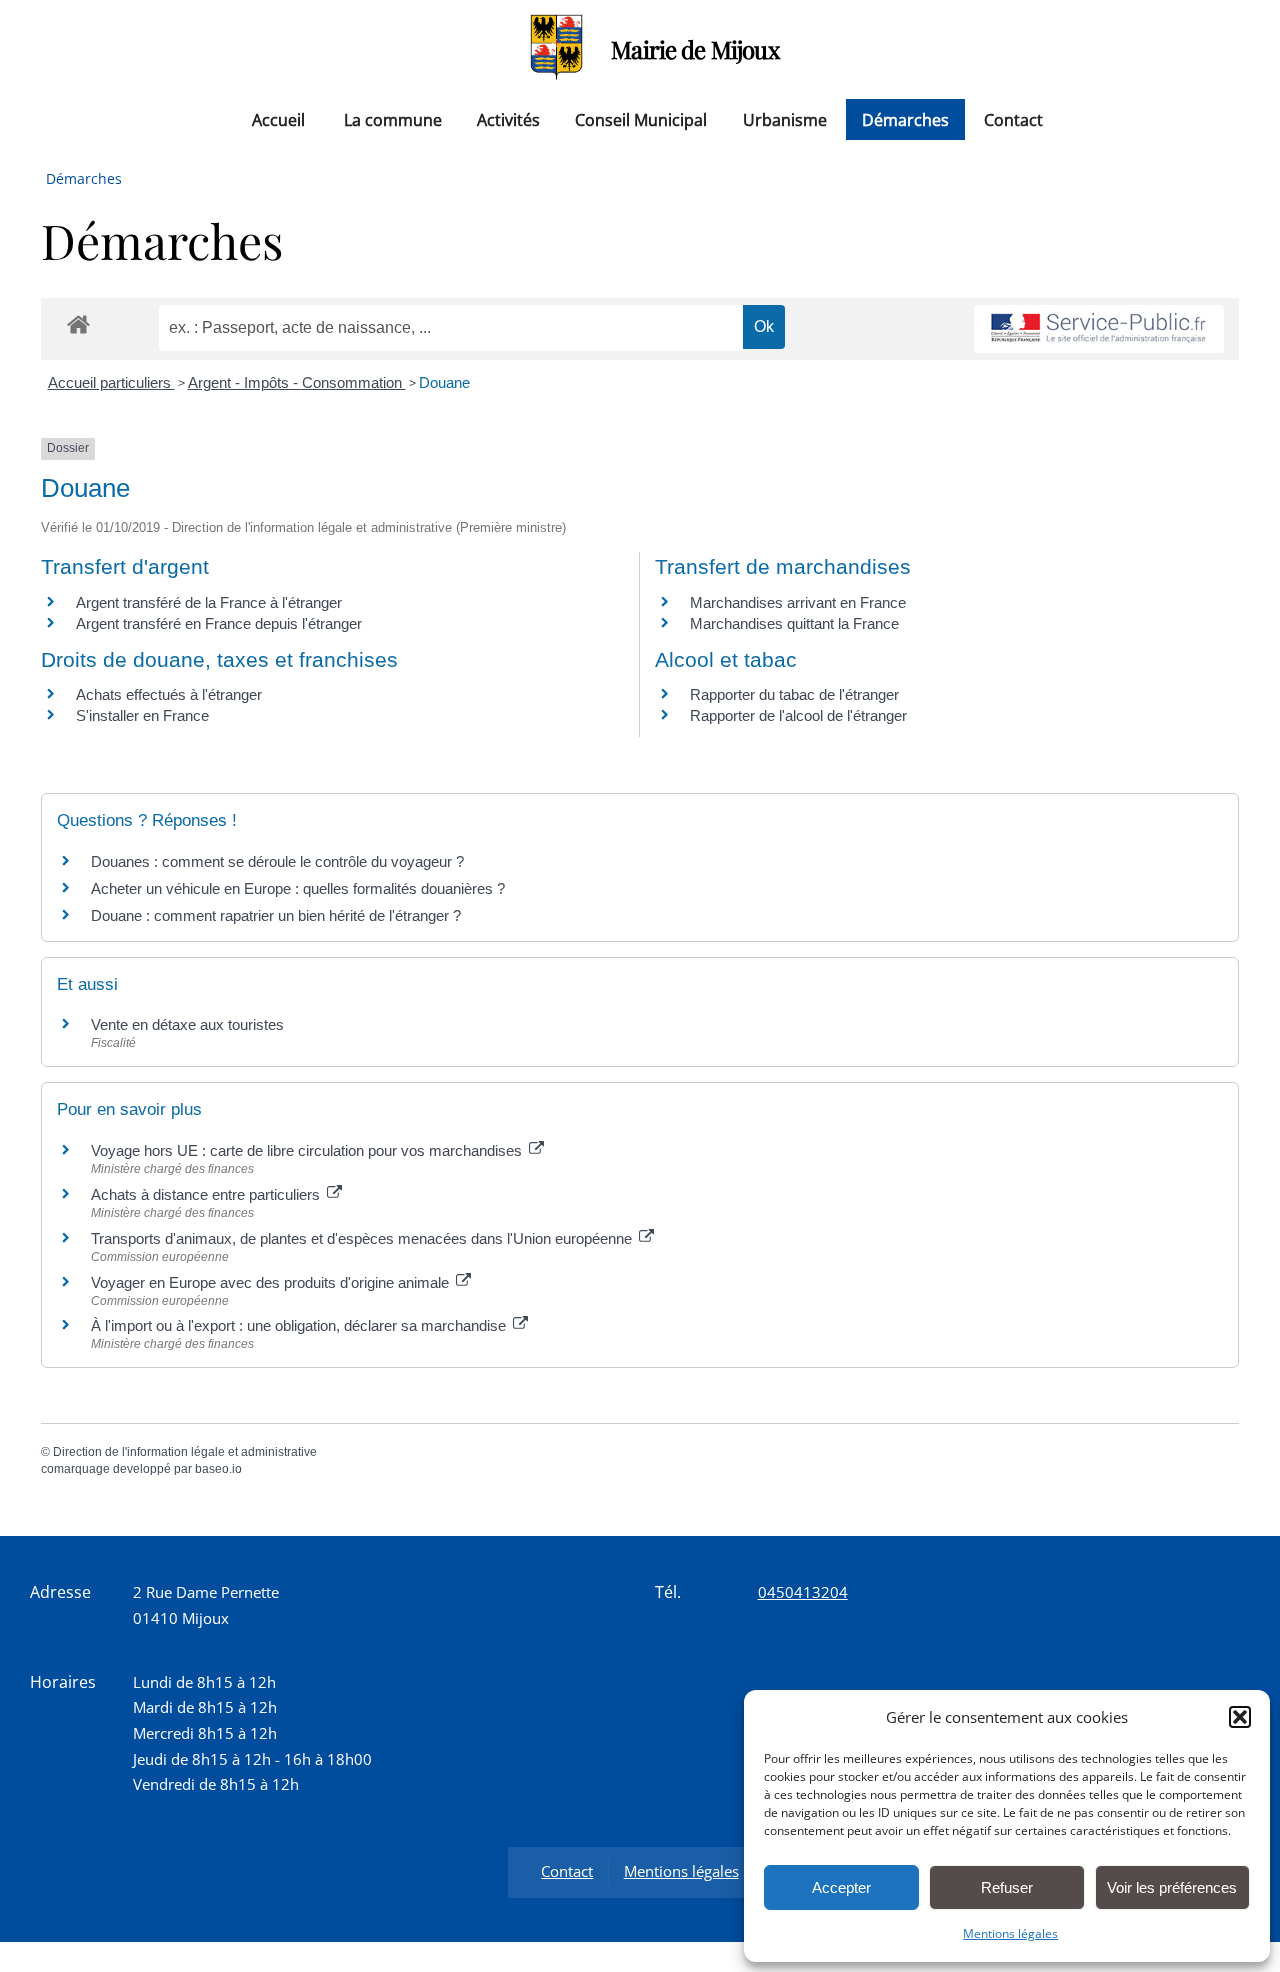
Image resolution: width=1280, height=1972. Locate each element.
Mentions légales (1010, 1933)
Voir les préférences (1172, 1887)
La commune (393, 119)
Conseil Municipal (641, 119)
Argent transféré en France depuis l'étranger (219, 623)
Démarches (905, 119)
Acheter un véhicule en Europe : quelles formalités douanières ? (298, 888)
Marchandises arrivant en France (798, 602)
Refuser (1007, 1887)
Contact (1013, 119)
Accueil (278, 119)
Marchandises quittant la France (794, 623)
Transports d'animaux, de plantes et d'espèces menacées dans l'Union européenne (363, 1238)
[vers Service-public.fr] (1099, 329)
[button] (1240, 1717)
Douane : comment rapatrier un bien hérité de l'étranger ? (276, 915)
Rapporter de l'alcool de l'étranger (798, 715)
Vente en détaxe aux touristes (187, 1024)
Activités (508, 119)
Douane (444, 382)
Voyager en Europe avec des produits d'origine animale (272, 1282)
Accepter (841, 1887)
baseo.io (218, 1469)
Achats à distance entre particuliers (207, 1194)
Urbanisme (785, 119)
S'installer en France (142, 715)
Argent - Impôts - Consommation (297, 382)
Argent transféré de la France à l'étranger (209, 602)
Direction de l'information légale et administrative (185, 1452)
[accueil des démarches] (78, 323)
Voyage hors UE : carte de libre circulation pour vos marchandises (308, 1150)
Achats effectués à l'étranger (169, 694)
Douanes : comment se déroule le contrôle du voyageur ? (277, 861)
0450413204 (803, 1592)
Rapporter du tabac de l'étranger (794, 694)
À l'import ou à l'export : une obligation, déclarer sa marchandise (300, 1325)
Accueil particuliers (111, 382)
